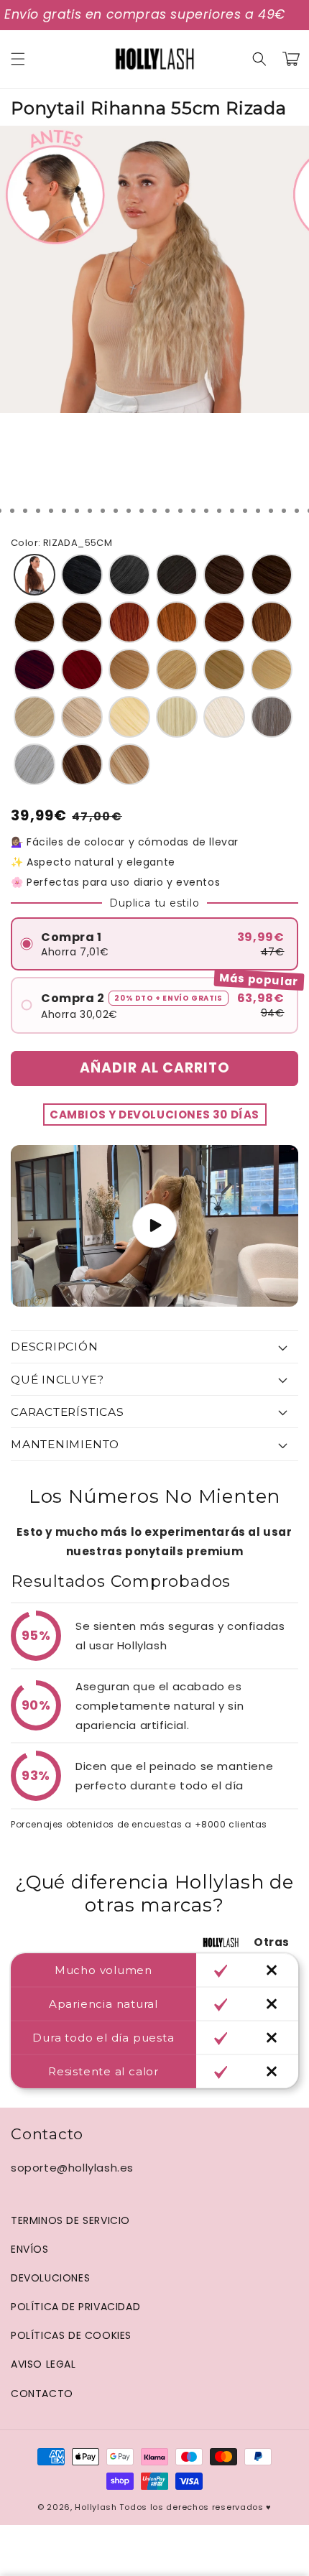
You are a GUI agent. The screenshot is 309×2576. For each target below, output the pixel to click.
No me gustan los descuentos (86, 1376)
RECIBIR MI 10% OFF (87, 1349)
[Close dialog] (293, 1185)
